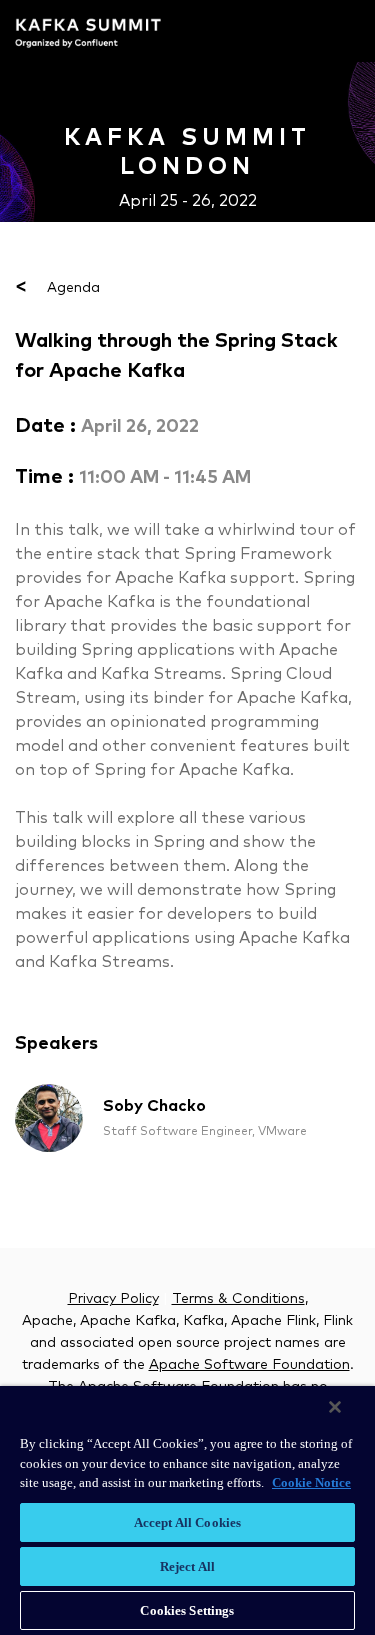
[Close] (335, 1407)
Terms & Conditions (238, 1299)
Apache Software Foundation (249, 1365)
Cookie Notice (311, 1482)
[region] (187, 1510)
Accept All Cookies (187, 1522)
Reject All (187, 1566)
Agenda (57, 288)
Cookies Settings (187, 1610)
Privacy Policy (113, 1299)
